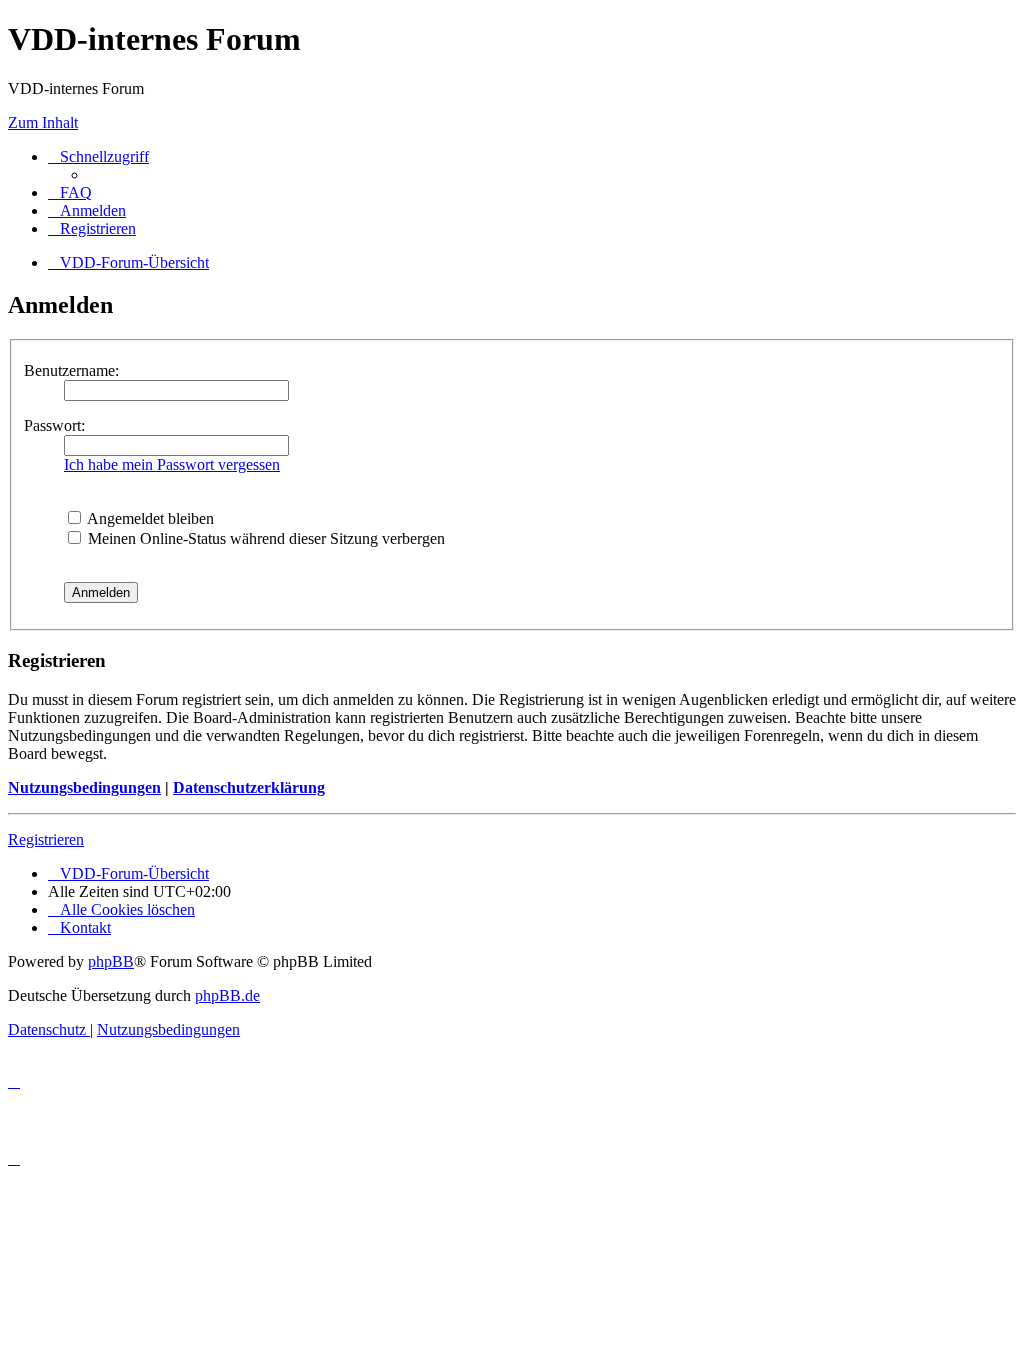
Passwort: (54, 425)
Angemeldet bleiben (149, 518)
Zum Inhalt (43, 122)
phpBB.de (227, 995)
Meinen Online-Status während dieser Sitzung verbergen (264, 538)
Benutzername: (71, 370)
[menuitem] (70, 192)
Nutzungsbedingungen (84, 787)
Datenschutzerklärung (249, 787)
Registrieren (46, 839)
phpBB (111, 961)
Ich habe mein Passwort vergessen (172, 464)
